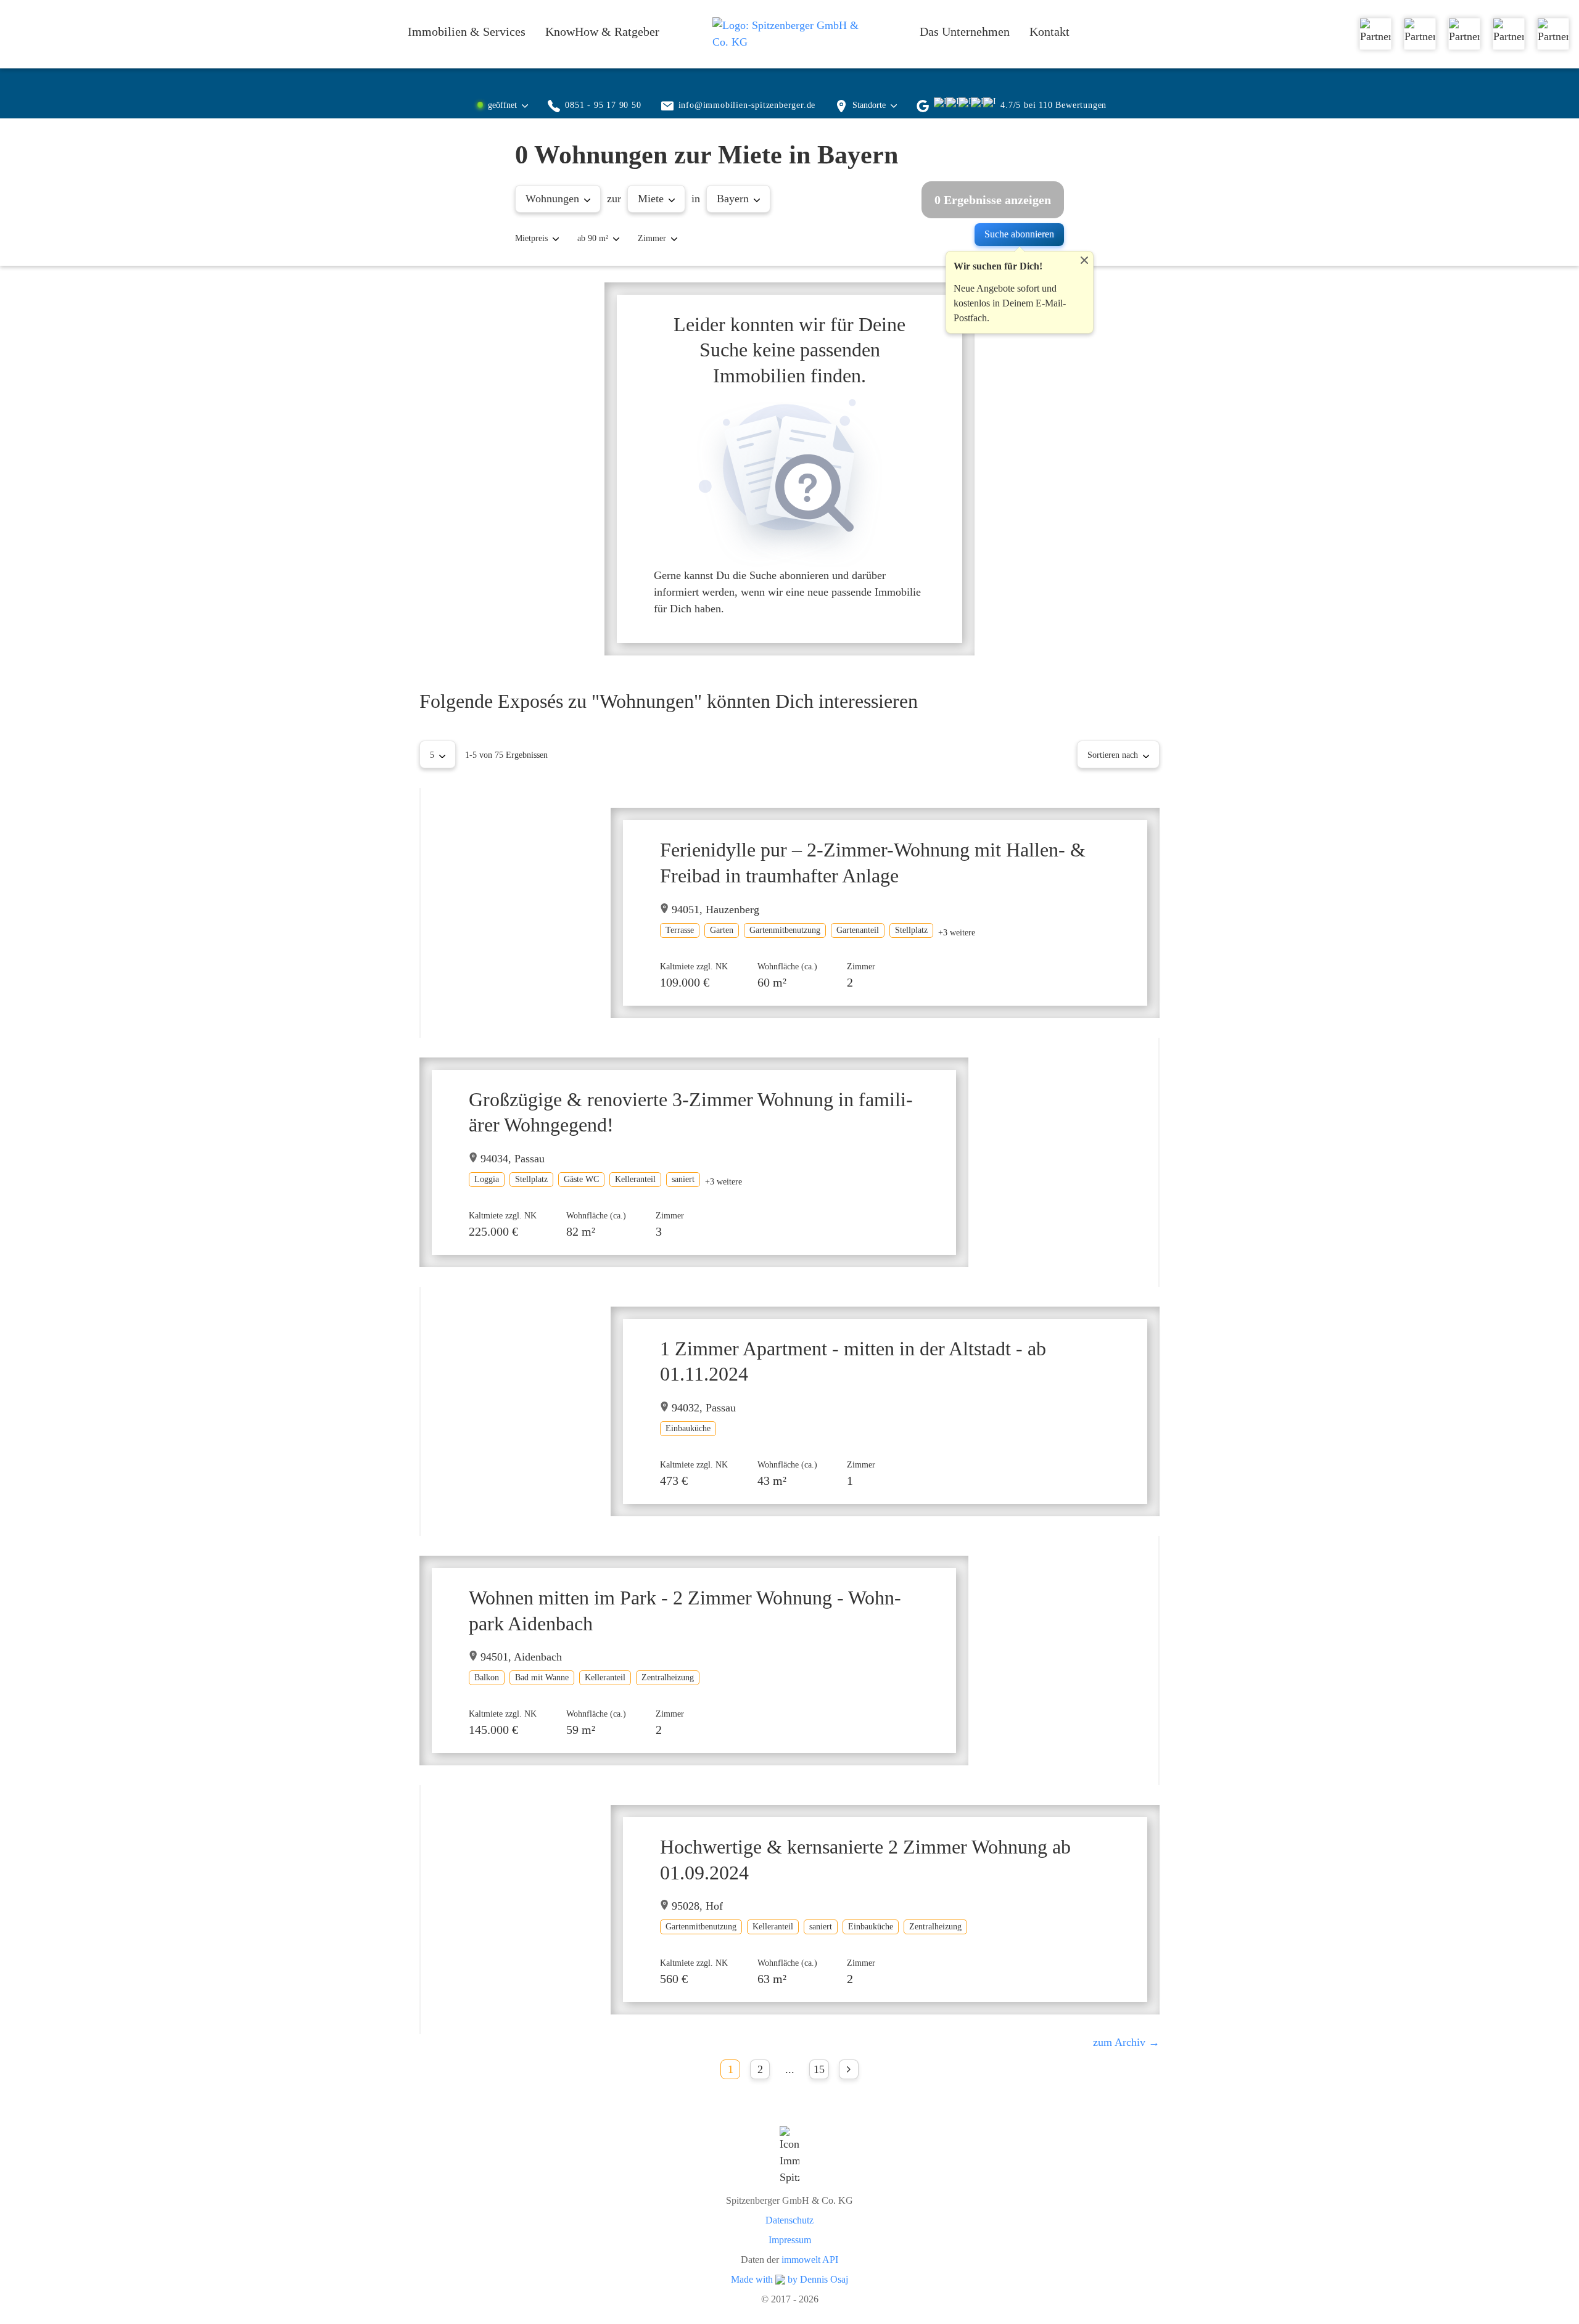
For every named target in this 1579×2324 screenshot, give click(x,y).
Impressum (790, 2240)
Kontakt (1049, 31)
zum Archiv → (1126, 2042)
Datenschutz (789, 2220)
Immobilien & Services (467, 31)
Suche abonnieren (1019, 234)
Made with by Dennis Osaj (789, 2280)
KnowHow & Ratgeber (602, 31)
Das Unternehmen (965, 31)
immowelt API (810, 2260)
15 (819, 2069)
